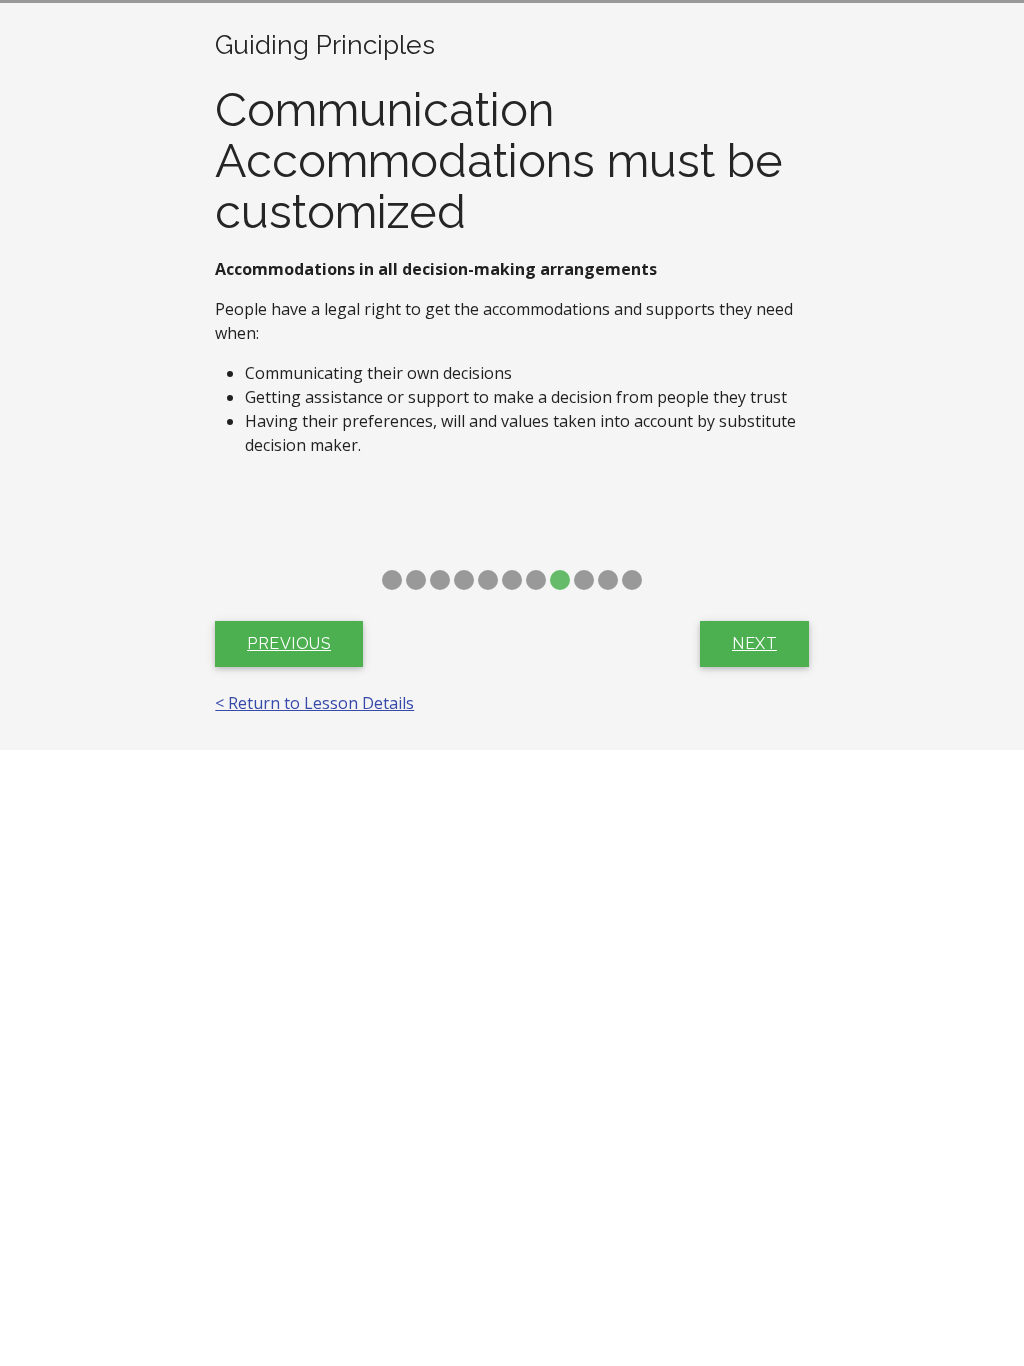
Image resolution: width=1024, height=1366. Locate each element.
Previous (289, 643)
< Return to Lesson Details (314, 703)
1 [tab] (392, 580)
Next (754, 643)
